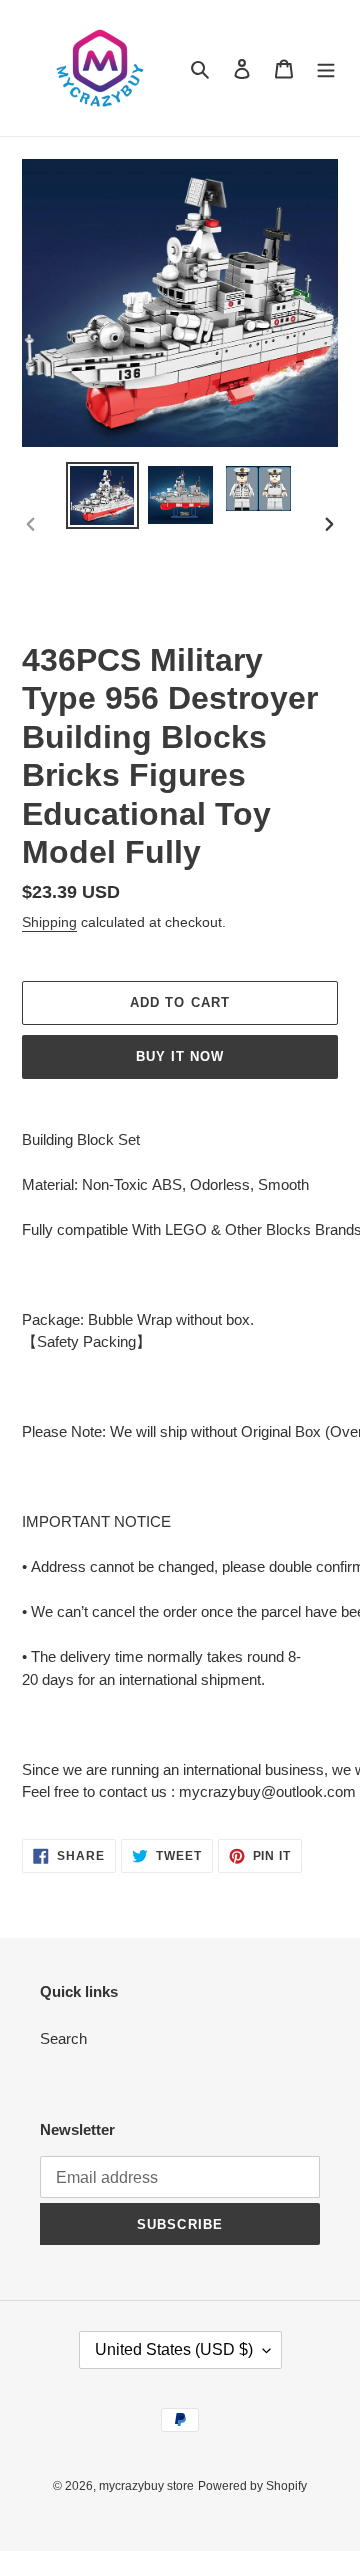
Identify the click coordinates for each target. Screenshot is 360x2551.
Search (63, 2038)
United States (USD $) (174, 2349)
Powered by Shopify (252, 2486)
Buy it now (180, 1056)
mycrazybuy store (146, 2486)
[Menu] (326, 68)
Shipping (49, 922)
